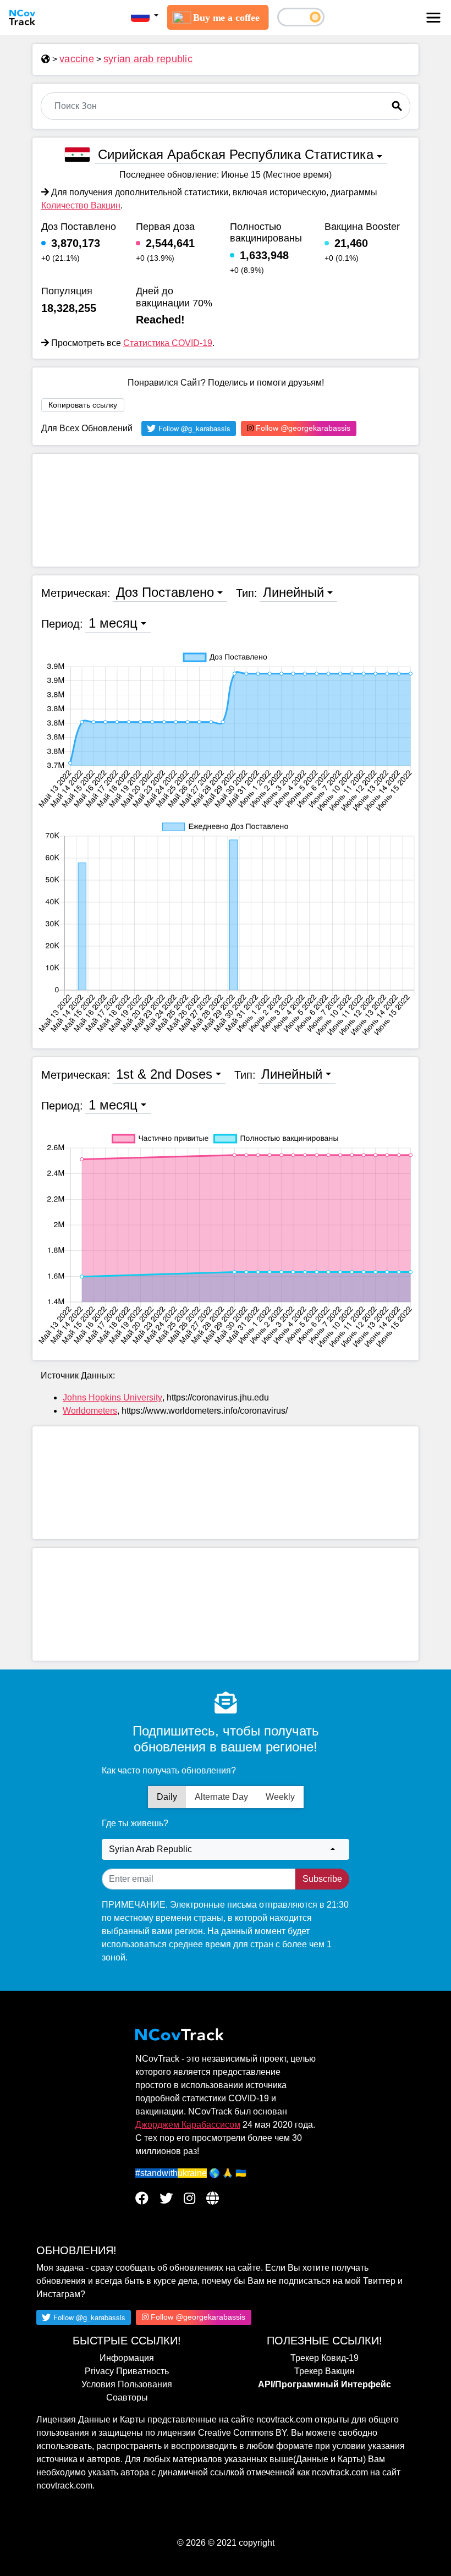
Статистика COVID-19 (168, 343)
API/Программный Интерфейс (324, 2384)
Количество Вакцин (81, 205)
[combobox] (226, 1849)
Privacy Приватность (127, 2371)
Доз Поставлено (165, 592)
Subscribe (322, 1879)
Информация (127, 2358)
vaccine (77, 59)
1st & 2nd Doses (164, 1074)
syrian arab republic (148, 59)
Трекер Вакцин (324, 2371)
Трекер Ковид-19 (324, 2358)
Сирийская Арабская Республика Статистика (236, 154)
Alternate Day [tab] (221, 1797)
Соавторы (127, 2398)
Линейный (293, 592)
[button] (145, 16)
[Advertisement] (226, 510)
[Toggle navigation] (433, 18)
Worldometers (90, 1411)
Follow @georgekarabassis (302, 428)
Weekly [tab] (280, 1797)
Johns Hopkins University (112, 1397)
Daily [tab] (167, 1797)
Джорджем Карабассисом (188, 2125)
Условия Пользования (127, 2384)
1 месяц (113, 623)
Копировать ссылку (83, 405)
